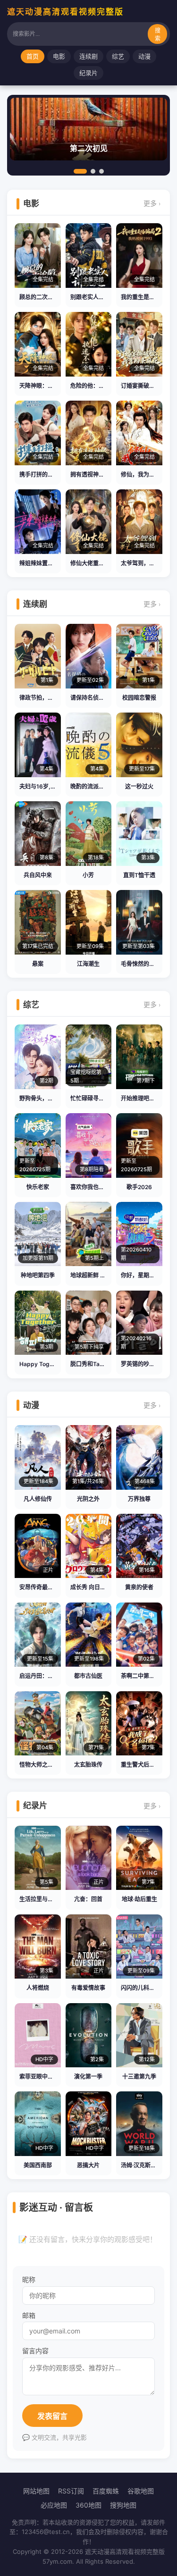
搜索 (158, 35)
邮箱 (29, 2315)
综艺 (118, 56)
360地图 (88, 2505)
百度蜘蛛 (106, 2491)
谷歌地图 (141, 2491)
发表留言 (52, 2416)
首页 (33, 56)
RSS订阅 (71, 2491)
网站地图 (36, 2491)
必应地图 (54, 2505)
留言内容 (35, 2351)
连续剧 (88, 56)
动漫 (144, 56)
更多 (152, 203)
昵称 (29, 2279)
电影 (59, 56)
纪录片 (88, 73)
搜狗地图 (123, 2505)
